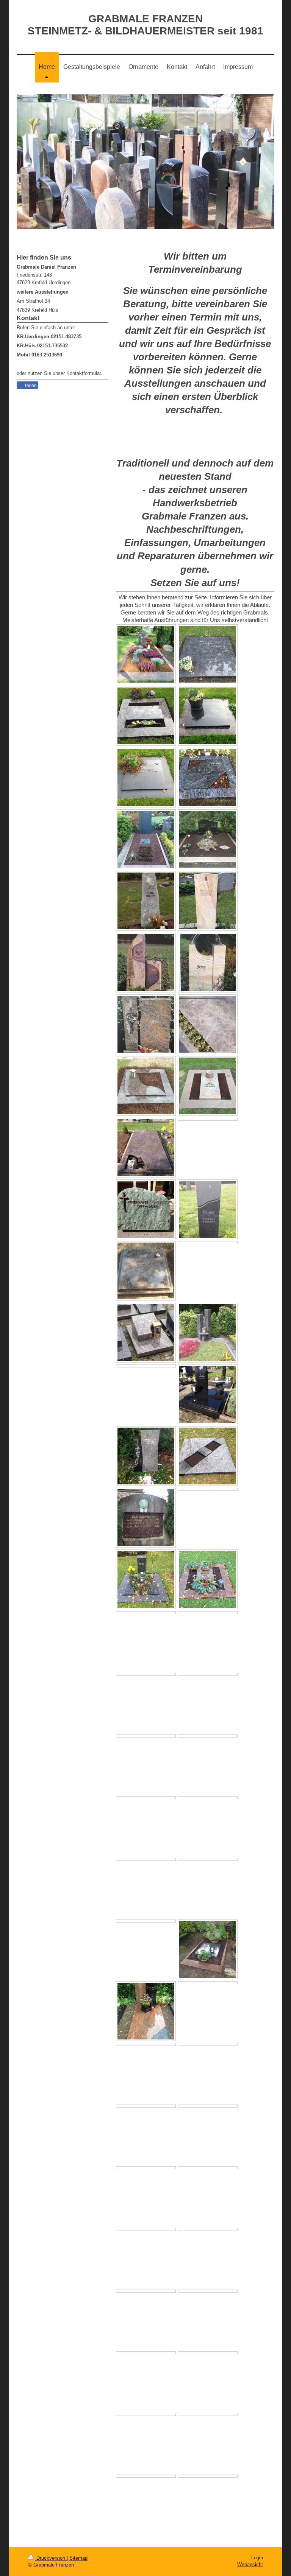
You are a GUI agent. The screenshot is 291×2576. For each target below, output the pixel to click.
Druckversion (51, 2558)
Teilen (30, 386)
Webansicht (250, 2564)
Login (257, 2558)
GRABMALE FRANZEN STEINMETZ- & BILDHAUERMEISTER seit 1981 (145, 25)
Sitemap (78, 2558)
